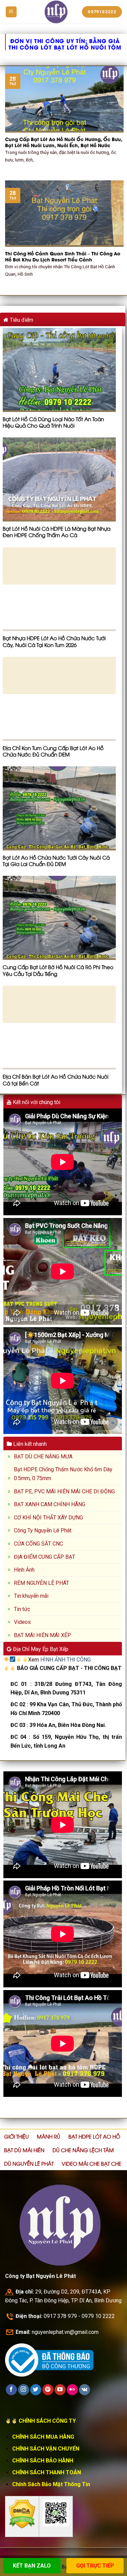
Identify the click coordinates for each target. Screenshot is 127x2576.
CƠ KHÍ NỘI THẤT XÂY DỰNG (48, 1518)
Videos (22, 1622)
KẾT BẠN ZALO (32, 2566)
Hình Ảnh (24, 1570)
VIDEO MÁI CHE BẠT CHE (91, 2163)
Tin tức (22, 1609)
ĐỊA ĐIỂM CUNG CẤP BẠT (45, 1557)
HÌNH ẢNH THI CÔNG (66, 1660)
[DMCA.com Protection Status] (22, 2513)
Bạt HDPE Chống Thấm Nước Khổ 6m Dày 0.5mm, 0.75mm (63, 1474)
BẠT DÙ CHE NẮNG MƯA (43, 1457)
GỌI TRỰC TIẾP (95, 2566)
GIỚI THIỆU (16, 2136)
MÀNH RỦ (49, 2136)
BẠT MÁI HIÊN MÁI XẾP (43, 1635)
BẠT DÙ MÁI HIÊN (24, 2150)
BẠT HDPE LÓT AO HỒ (94, 2136)
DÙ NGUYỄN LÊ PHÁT (29, 2163)
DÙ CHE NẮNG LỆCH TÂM (83, 2150)
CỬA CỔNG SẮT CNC (38, 1544)
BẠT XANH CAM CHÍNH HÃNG (50, 1504)
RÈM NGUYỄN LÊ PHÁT (41, 1583)
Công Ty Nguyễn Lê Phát (43, 1530)
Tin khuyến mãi (31, 1596)
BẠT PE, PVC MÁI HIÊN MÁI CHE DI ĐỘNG (64, 1491)
